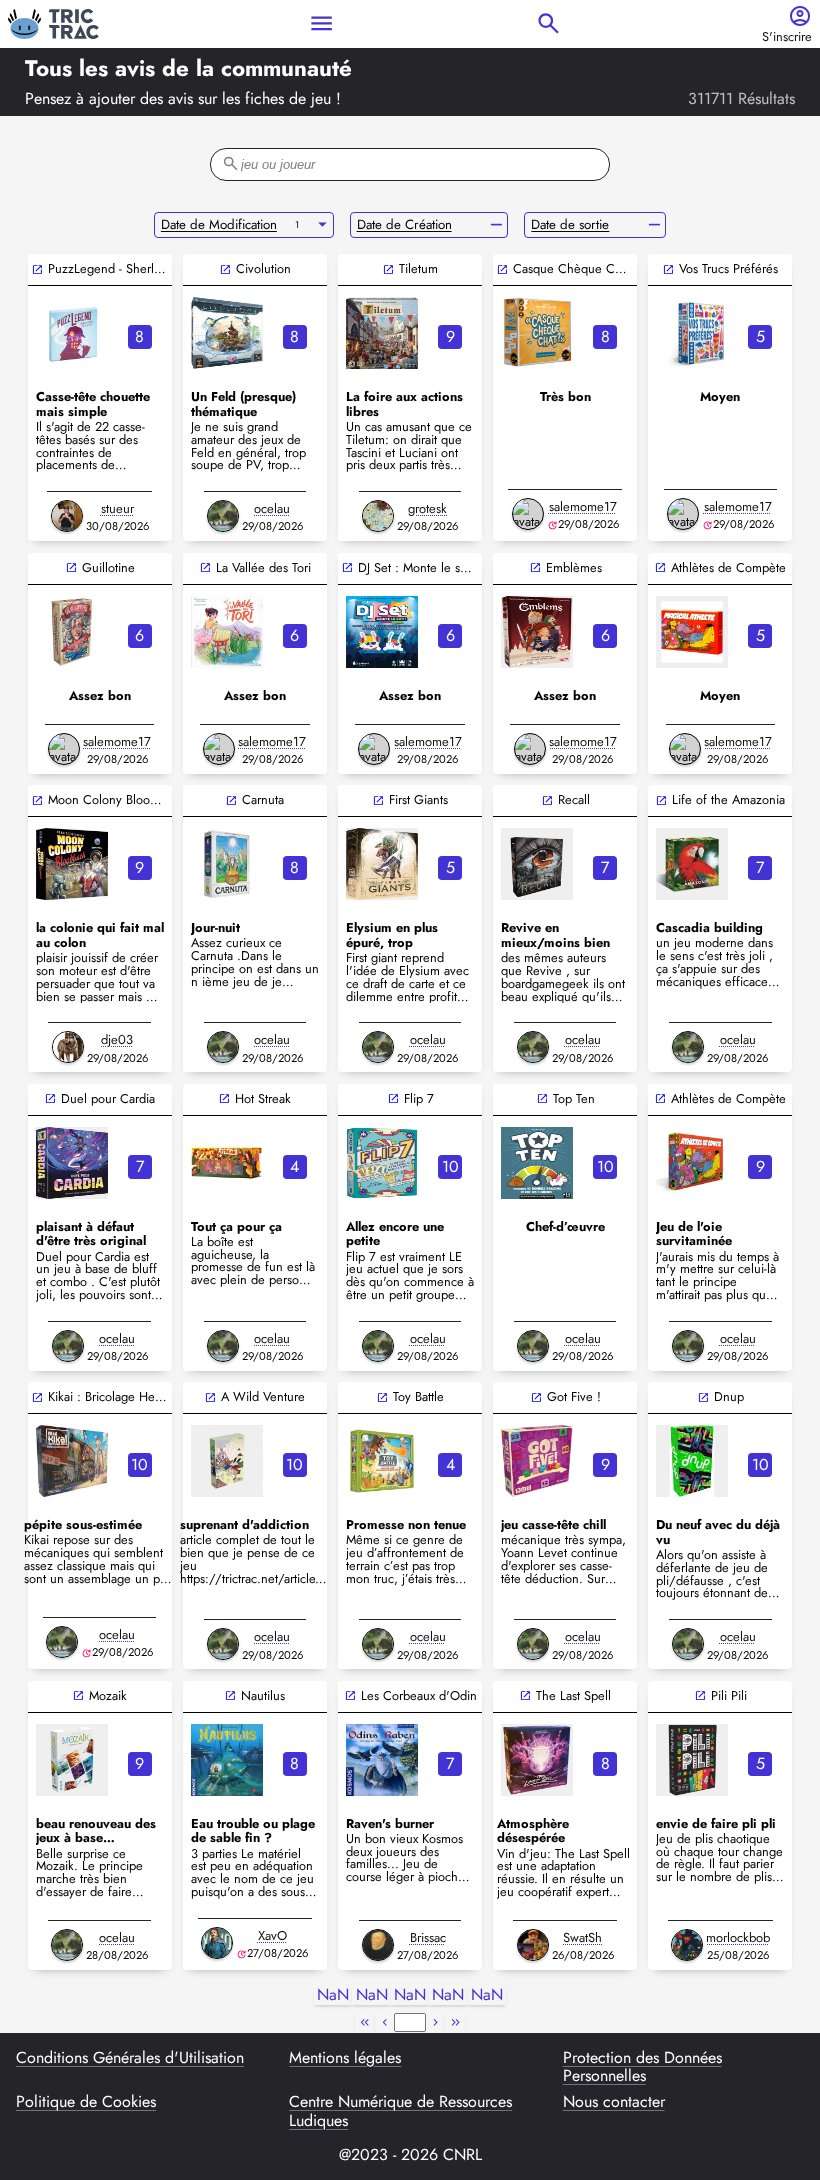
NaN (333, 1995)
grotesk (427, 508)
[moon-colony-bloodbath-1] (72, 864)
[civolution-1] (227, 333)
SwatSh (582, 1937)
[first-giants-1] (382, 864)
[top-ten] (537, 1163)
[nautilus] (227, 1760)
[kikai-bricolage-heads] (72, 1461)
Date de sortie (570, 224)
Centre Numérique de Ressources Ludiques (400, 2111)
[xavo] (217, 1943)
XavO (272, 1935)
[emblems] (537, 632)
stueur (117, 508)
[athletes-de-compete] (692, 1163)
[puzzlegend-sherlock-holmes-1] (72, 333)
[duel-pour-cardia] (72, 1163)
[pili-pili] (692, 1760)
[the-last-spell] (537, 1760)
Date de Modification (219, 224)
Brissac (428, 1937)
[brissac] (378, 1945)
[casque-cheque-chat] (537, 333)
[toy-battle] (382, 1461)
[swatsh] (533, 1945)
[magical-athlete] (692, 632)
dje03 (117, 1039)
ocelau (272, 508)
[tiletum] (382, 333)
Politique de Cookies (86, 2103)
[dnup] (692, 1461)
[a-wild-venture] (227, 1461)
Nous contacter (614, 2103)
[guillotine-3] (72, 632)
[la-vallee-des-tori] (227, 632)
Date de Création (404, 224)
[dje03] (68, 1047)
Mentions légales (345, 2059)
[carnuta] (227, 864)
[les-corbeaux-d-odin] (382, 1760)
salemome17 (583, 506)
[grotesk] (378, 516)
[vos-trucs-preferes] (692, 333)
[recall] (537, 864)
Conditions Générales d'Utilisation (130, 2059)
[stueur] (67, 516)
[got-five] (537, 1461)
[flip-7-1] (382, 1163)
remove (496, 225)
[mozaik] (72, 1760)
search (548, 23)
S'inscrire (787, 37)
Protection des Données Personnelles (642, 2067)
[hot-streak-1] (227, 1163)
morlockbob (738, 1937)
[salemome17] (528, 514)
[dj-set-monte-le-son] (382, 632)
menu (321, 23)
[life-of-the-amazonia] (692, 864)
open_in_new (37, 269)
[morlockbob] (687, 1945)
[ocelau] (223, 516)
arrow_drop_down (322, 225)
